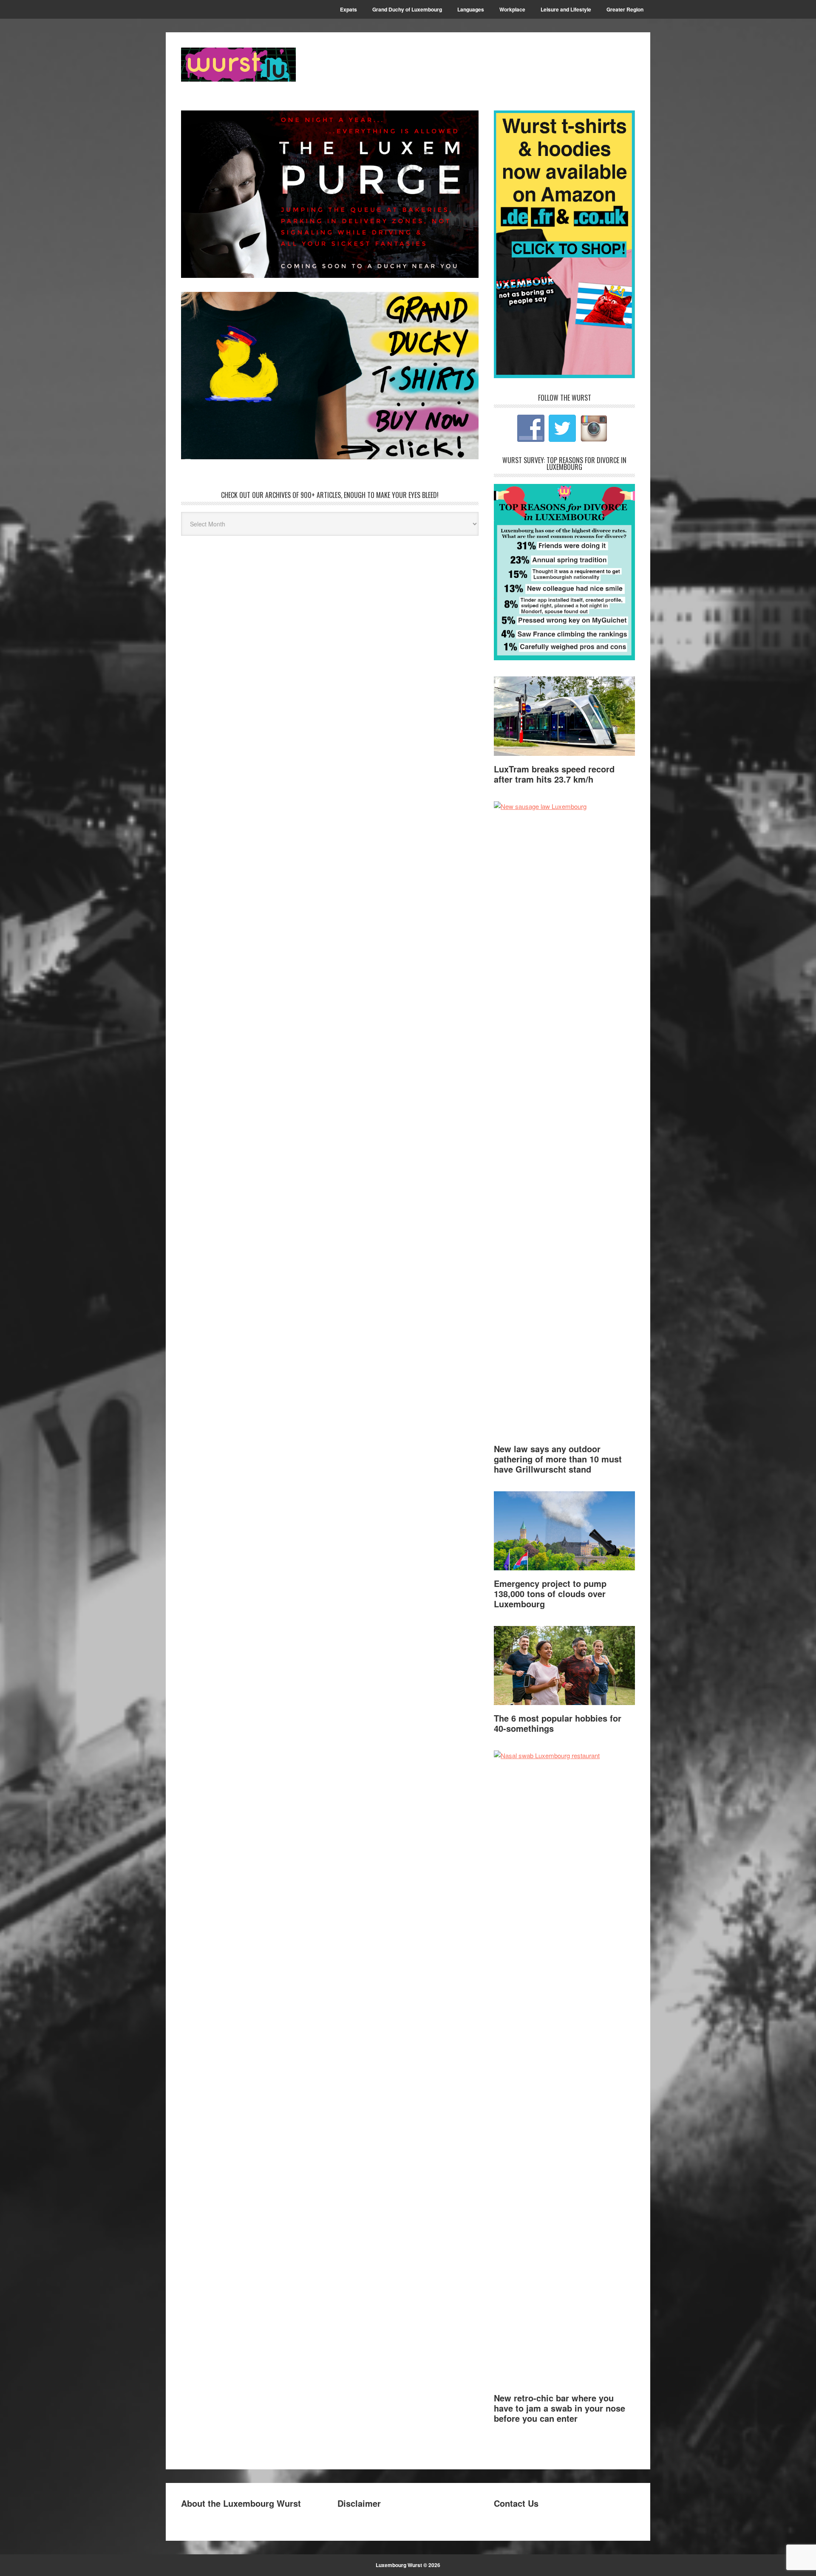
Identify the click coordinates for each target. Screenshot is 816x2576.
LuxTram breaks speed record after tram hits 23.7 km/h (554, 774)
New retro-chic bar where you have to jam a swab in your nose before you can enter (560, 2408)
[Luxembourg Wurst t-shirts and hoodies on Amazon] (330, 376)
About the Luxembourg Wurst (241, 2503)
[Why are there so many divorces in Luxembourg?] (564, 657)
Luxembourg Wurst (238, 65)
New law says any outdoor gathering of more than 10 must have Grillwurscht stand (558, 1459)
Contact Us (516, 2503)
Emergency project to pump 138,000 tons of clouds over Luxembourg (550, 1593)
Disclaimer (359, 2503)
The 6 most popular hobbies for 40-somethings (558, 1723)
